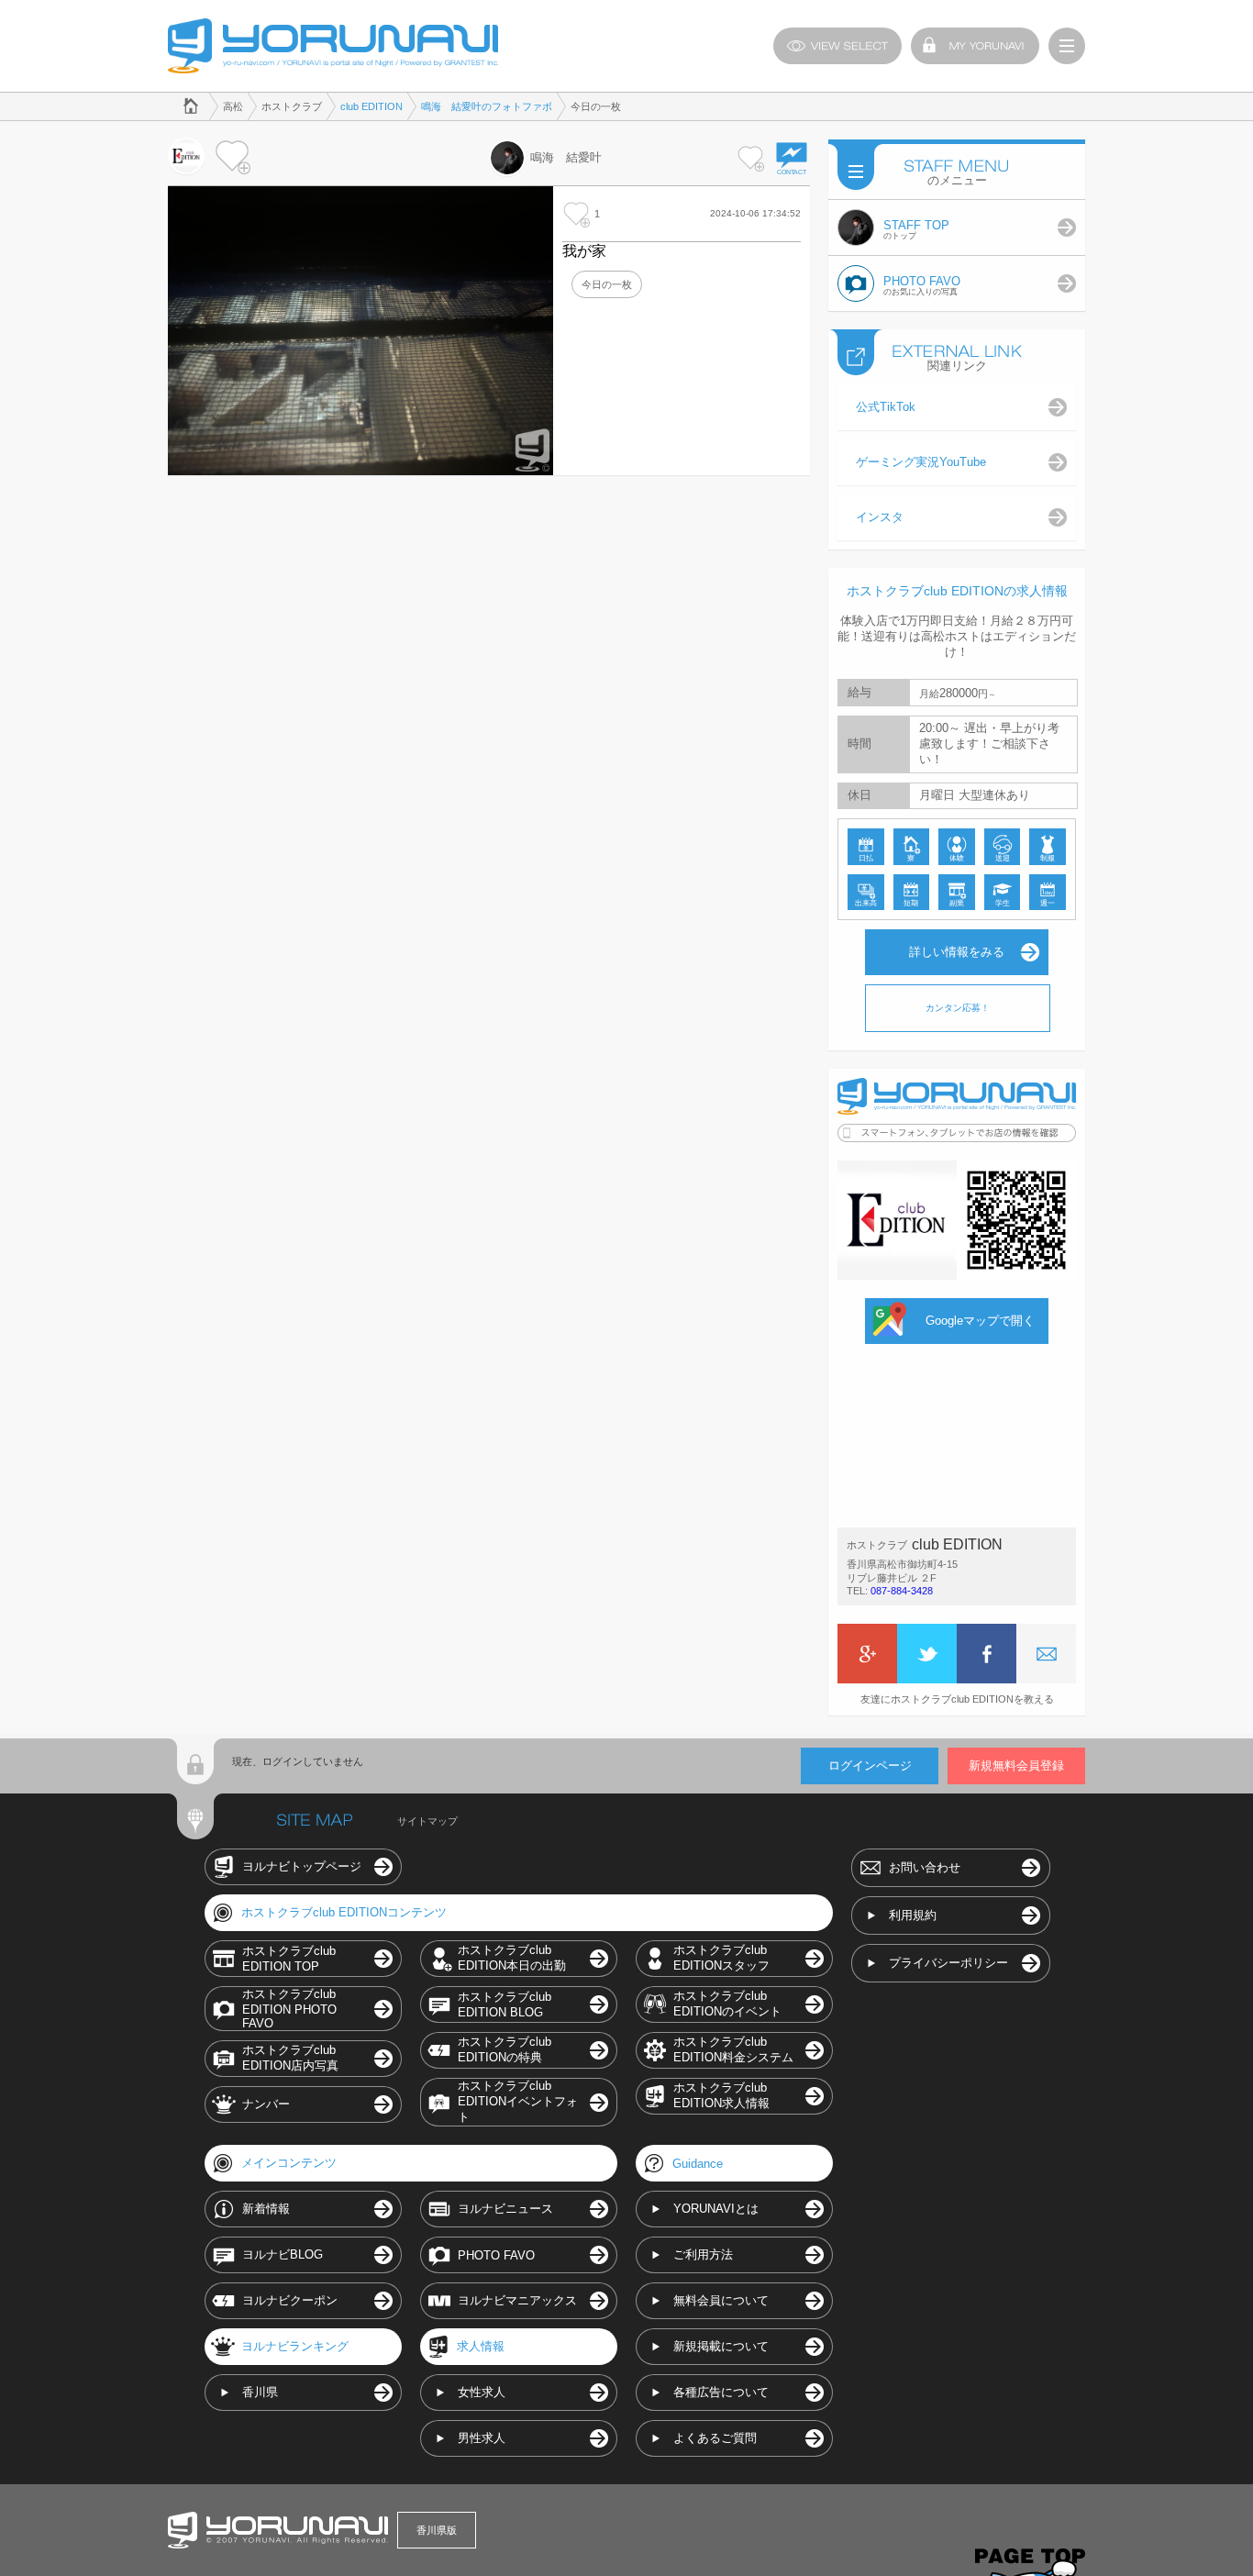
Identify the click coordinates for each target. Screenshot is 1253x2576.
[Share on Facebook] (987, 1654)
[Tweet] (927, 1654)
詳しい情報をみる (957, 952)
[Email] (1046, 1654)
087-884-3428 (902, 1591)
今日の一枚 (607, 284)
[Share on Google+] (867, 1654)
